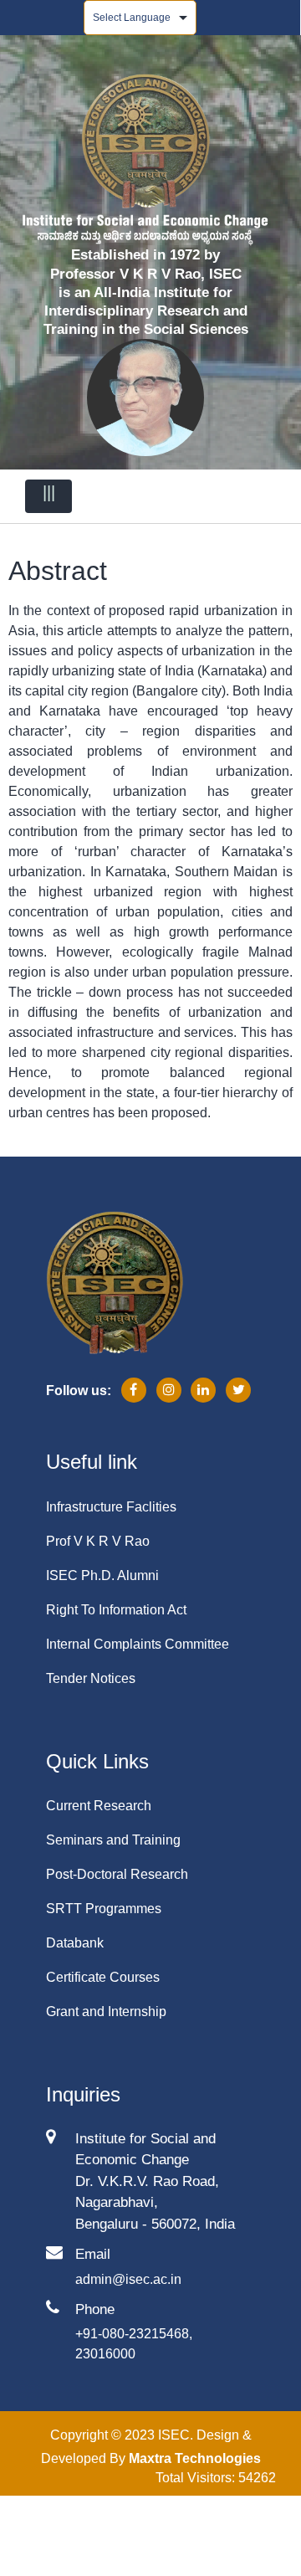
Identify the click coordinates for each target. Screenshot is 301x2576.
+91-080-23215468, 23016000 (134, 2344)
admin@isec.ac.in (128, 2279)
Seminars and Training (113, 1840)
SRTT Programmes (104, 1909)
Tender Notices (91, 1678)
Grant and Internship (106, 2012)
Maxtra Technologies (195, 2458)
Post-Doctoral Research (117, 1874)
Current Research (99, 1806)
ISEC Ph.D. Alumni (102, 1575)
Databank (75, 1943)
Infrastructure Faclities (111, 1507)
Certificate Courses (103, 1977)
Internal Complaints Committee (138, 1644)
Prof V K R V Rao (98, 1541)
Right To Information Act (116, 1610)
